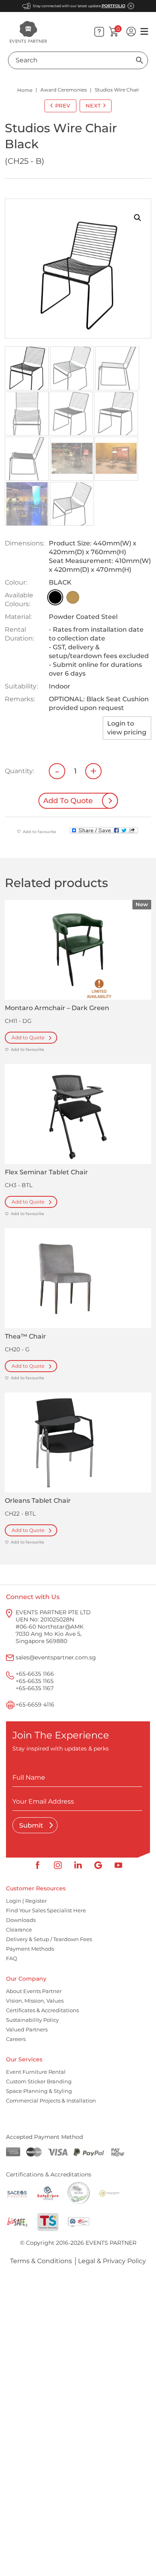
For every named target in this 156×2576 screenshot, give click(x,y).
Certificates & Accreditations (42, 2011)
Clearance (19, 1930)
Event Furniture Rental (36, 2072)
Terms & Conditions (41, 2261)
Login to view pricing (127, 728)
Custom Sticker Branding (39, 2082)
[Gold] (73, 597)
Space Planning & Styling (39, 2091)
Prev (63, 105)
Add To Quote (68, 801)
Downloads (21, 1920)
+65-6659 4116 (35, 1705)
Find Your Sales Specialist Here (46, 1911)
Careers (16, 2039)
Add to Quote (28, 1037)
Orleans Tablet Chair (38, 1501)
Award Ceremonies (64, 90)
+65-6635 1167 (35, 1688)
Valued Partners (27, 2030)
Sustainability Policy (32, 2020)
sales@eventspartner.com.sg (56, 1657)
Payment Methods (30, 1949)
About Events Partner (34, 1991)
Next (93, 105)
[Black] (55, 597)
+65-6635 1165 (35, 1681)
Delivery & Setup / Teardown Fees (49, 1939)
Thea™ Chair (25, 1336)
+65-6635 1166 (35, 1674)
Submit (32, 1825)
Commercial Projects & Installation (51, 2101)
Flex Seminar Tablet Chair (46, 1172)
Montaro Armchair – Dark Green (57, 1008)
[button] (138, 218)
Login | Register (26, 1901)
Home (25, 90)
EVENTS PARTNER (111, 2243)
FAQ (12, 1959)
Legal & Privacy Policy (112, 2261)
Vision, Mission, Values (35, 2001)
